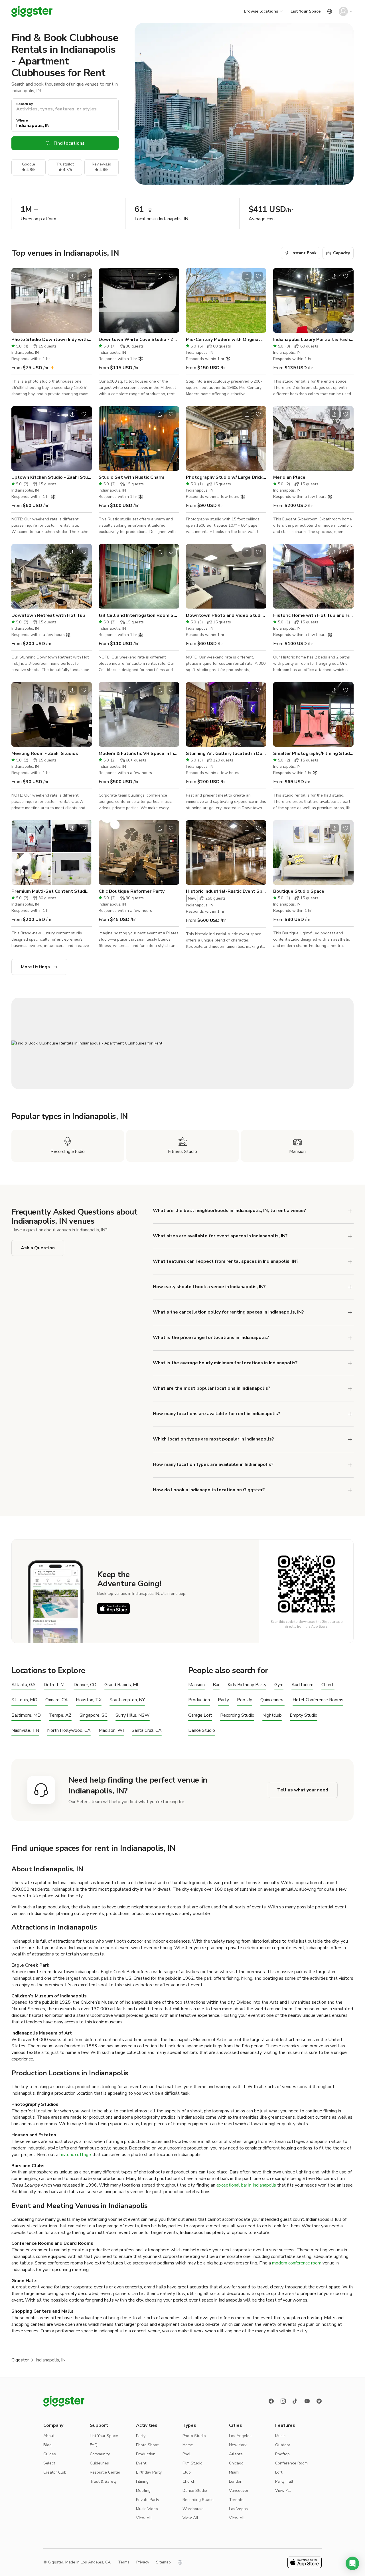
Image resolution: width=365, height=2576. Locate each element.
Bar (216, 1685)
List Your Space (306, 11)
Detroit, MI (55, 1685)
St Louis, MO (24, 1700)
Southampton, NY (127, 1700)
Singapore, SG (94, 1715)
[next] (84, 300)
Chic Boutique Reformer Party (132, 891)
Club (187, 2472)
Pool (186, 2454)
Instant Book (304, 253)
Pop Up (245, 1700)
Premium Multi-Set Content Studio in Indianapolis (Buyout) (52, 891)
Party (223, 1700)
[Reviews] (319, 2401)
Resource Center (105, 2472)
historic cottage (75, 2155)
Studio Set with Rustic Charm (131, 477)
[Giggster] (32, 11)
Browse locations (261, 11)
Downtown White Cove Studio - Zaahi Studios (139, 340)
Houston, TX (89, 1700)
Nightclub (272, 1715)
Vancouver (239, 2491)
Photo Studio (194, 2436)
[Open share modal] (72, 276)
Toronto (236, 2500)
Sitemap (163, 2562)
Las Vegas (238, 2509)
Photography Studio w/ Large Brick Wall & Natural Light (226, 477)
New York (238, 2445)
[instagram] (283, 2401)
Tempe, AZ (60, 1715)
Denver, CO (85, 1685)
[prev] (19, 300)
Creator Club (55, 2472)
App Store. (320, 1627)
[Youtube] (307, 2401)
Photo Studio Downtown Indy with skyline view (52, 340)
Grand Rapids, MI (121, 1685)
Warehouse (193, 2509)
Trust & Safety (103, 2481)
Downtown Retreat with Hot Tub (48, 615)
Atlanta (236, 2454)
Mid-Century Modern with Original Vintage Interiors (226, 340)
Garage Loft (200, 1715)
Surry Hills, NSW (133, 1715)
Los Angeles (240, 2436)
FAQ (94, 2445)
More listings (35, 967)
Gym (279, 1685)
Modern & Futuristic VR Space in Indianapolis (139, 753)
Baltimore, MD (26, 1715)
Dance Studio (202, 1731)
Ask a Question (38, 1248)
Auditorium (302, 1685)
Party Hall (284, 2481)
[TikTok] (295, 2401)
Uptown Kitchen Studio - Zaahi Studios (52, 477)
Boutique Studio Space (299, 891)
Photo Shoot (147, 2445)
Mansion (196, 1685)
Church (328, 1685)
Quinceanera (272, 1700)
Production (199, 1700)
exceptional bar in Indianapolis (246, 2185)
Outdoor (283, 2445)
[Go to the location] (52, 300)
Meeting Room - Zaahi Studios (45, 753)
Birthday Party (149, 2472)
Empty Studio (304, 1715)
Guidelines (99, 2463)
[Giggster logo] (64, 2401)
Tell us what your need (303, 1790)
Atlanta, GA (24, 1685)
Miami (234, 2472)
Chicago (236, 2463)
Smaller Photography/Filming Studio (313, 753)
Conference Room (291, 2463)
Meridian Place (289, 477)
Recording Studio (237, 1715)
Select (49, 2463)
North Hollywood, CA (69, 1731)
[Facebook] (271, 2401)
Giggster (20, 2360)
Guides (50, 2454)
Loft (279, 2472)
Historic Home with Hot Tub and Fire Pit (313, 615)
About (49, 2436)
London (236, 2481)
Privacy (143, 2562)
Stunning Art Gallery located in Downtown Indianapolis (226, 753)
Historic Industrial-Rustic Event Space (226, 891)
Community (100, 2454)
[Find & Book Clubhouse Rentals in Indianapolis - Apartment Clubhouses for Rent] (182, 1043)
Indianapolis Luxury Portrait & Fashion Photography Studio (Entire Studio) (313, 340)
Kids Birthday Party (247, 1685)
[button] (352, 2563)
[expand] (350, 1338)
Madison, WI (111, 1731)
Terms (124, 2562)
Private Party (148, 2500)
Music (280, 2436)
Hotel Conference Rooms (318, 1700)
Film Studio (192, 2463)
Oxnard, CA (57, 1700)
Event (141, 2463)
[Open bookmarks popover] (84, 276)
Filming (142, 2481)
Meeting (143, 2491)
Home (188, 2445)
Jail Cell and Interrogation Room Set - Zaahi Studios (139, 615)
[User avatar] (343, 11)
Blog (47, 2445)
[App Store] (113, 1609)
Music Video (147, 2509)
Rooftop (282, 2454)
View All (144, 2518)
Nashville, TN (25, 1731)
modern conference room (296, 2263)
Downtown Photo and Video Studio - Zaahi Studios (226, 615)
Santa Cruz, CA (147, 1731)
